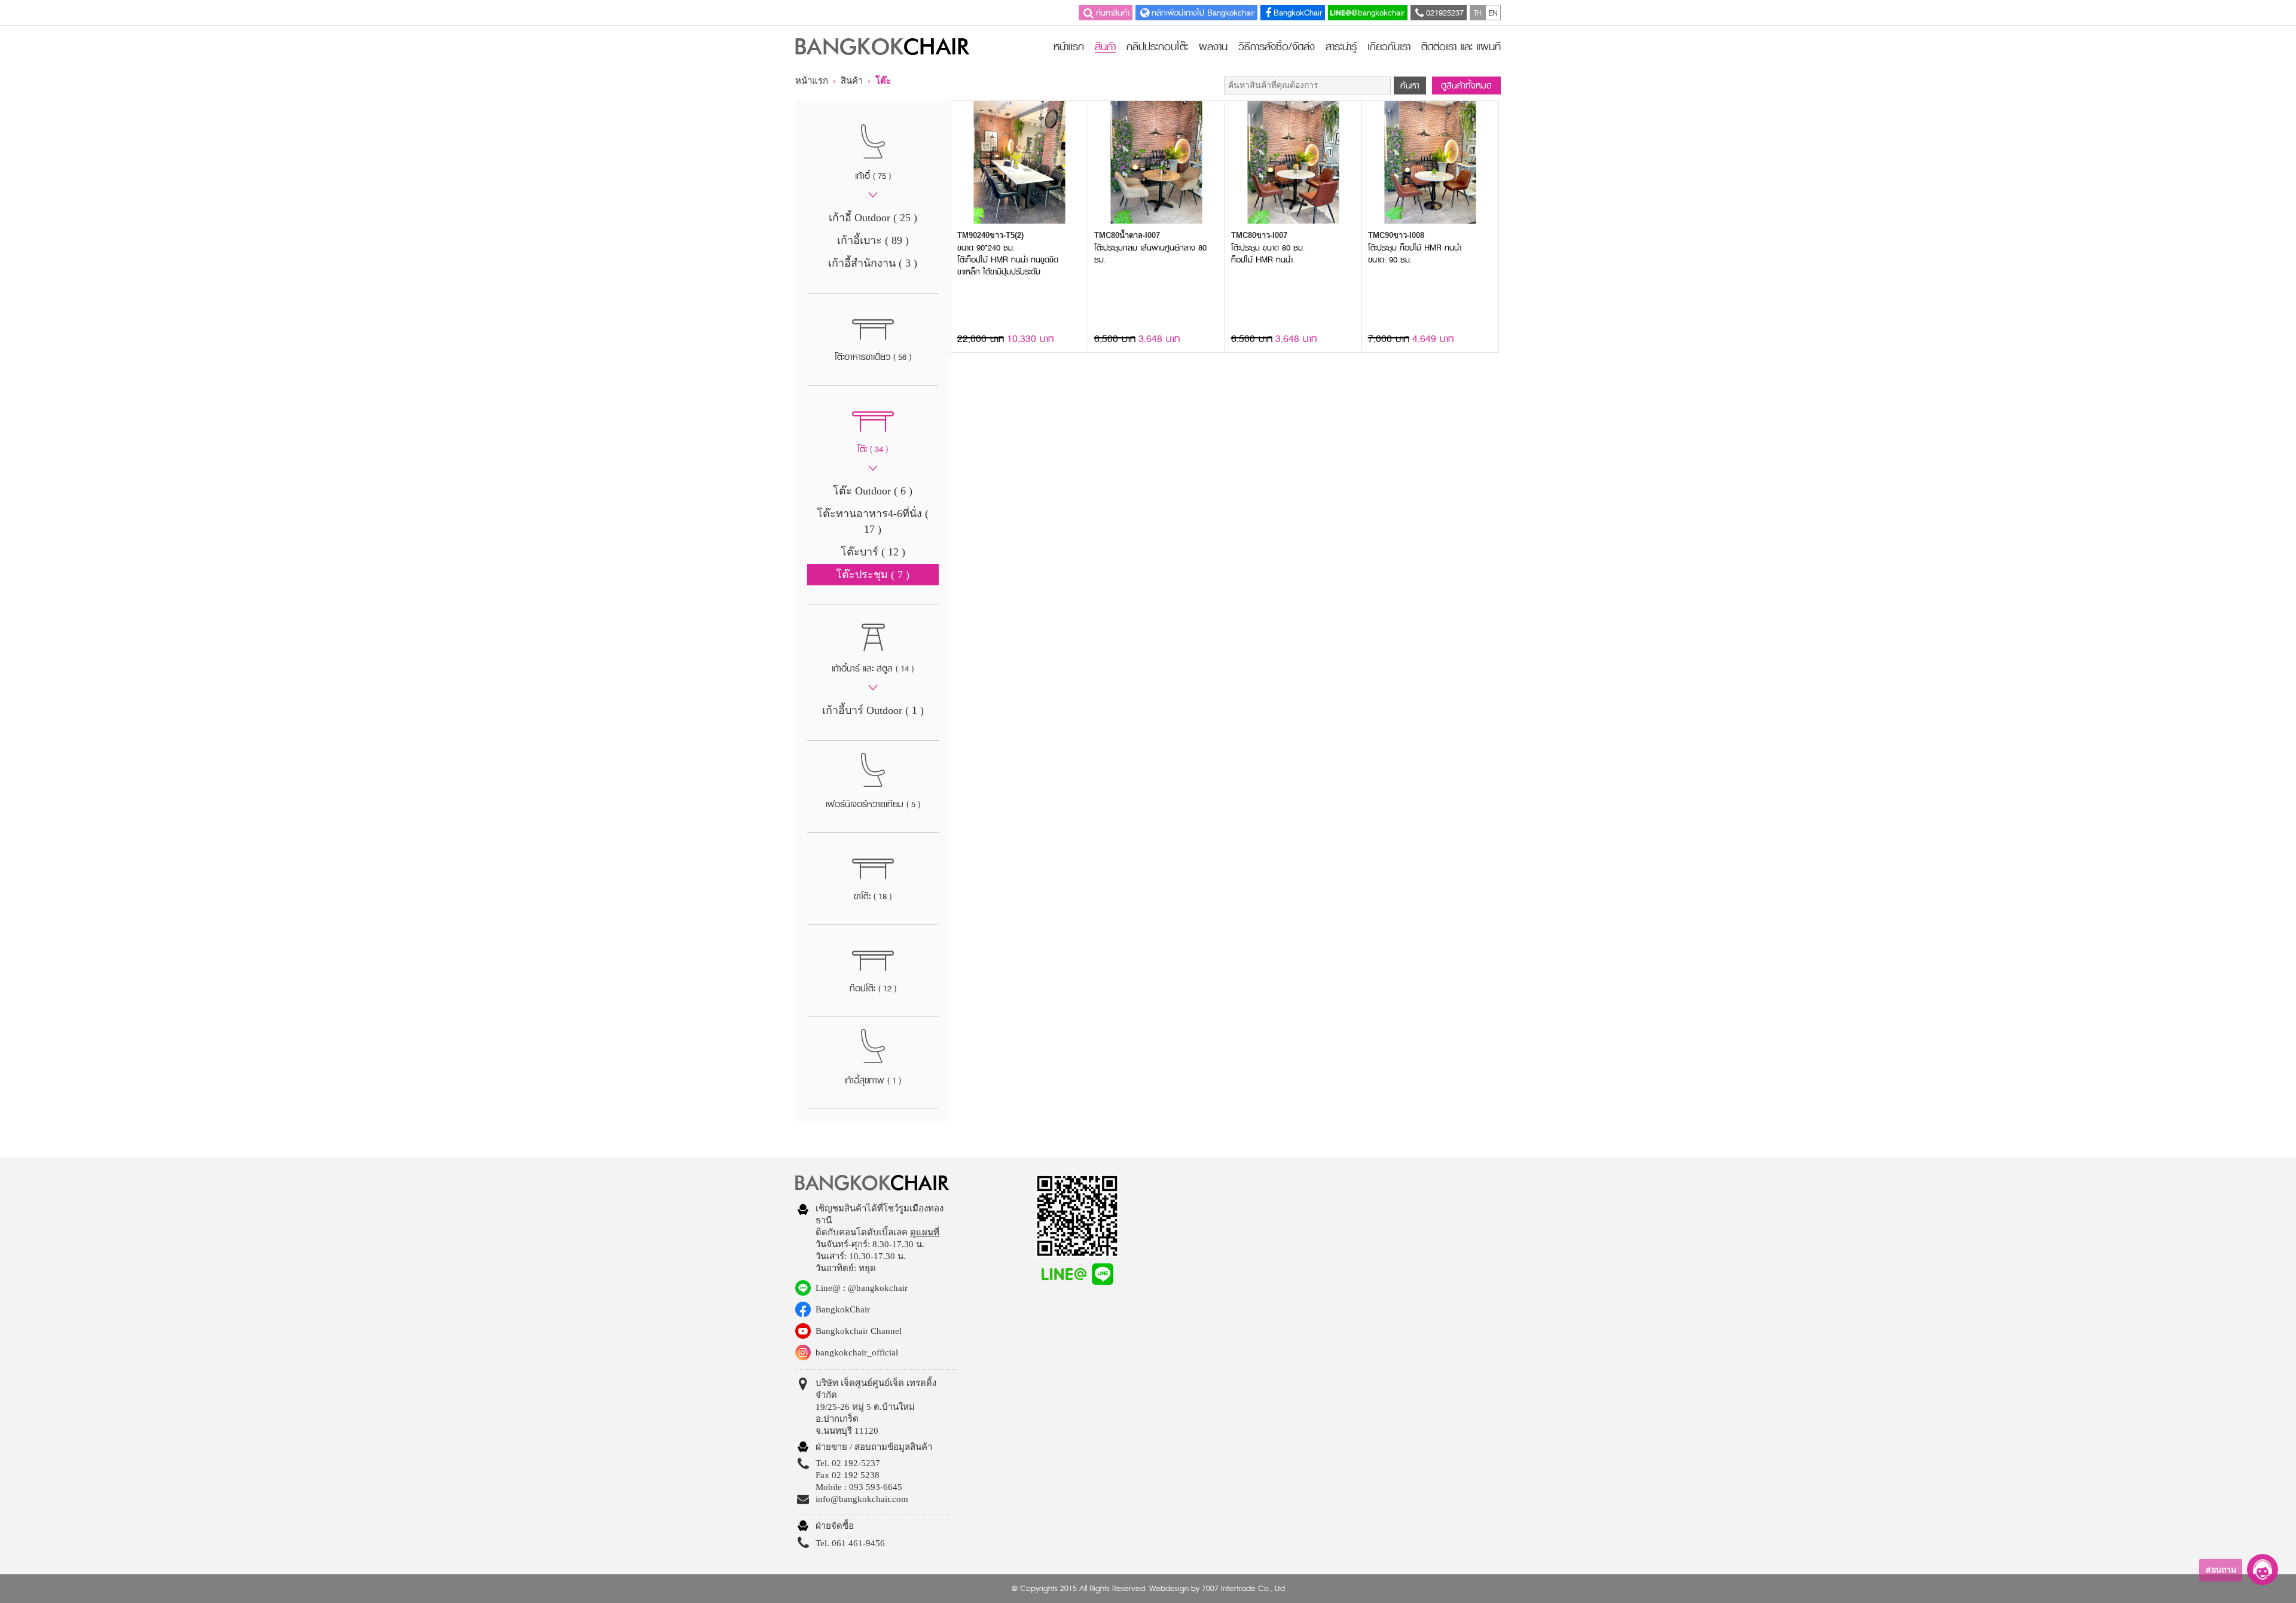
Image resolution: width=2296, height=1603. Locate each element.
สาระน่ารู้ (1341, 47)
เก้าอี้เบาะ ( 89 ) (873, 240)
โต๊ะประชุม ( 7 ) (873, 575)
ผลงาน (1213, 47)
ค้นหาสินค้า (1113, 13)
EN (1493, 13)
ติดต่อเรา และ (1461, 47)
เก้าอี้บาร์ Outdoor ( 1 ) (873, 710)
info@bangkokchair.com (862, 1499)
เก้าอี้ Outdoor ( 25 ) (873, 218)
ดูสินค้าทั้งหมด (1466, 86)
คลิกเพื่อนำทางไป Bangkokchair (1203, 13)
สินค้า (1105, 48)
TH (1478, 13)
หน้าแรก (1069, 47)
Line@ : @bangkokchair (862, 1288)
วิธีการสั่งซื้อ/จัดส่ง (1277, 47)
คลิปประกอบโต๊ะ (1157, 47)
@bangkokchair (1378, 13)
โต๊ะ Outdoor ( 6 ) (873, 491)
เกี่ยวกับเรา (1389, 47)
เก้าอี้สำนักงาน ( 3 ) (873, 263)
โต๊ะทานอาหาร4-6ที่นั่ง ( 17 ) (873, 521)
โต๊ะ (883, 81)
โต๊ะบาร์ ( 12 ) (873, 552)
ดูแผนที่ (925, 1232)
